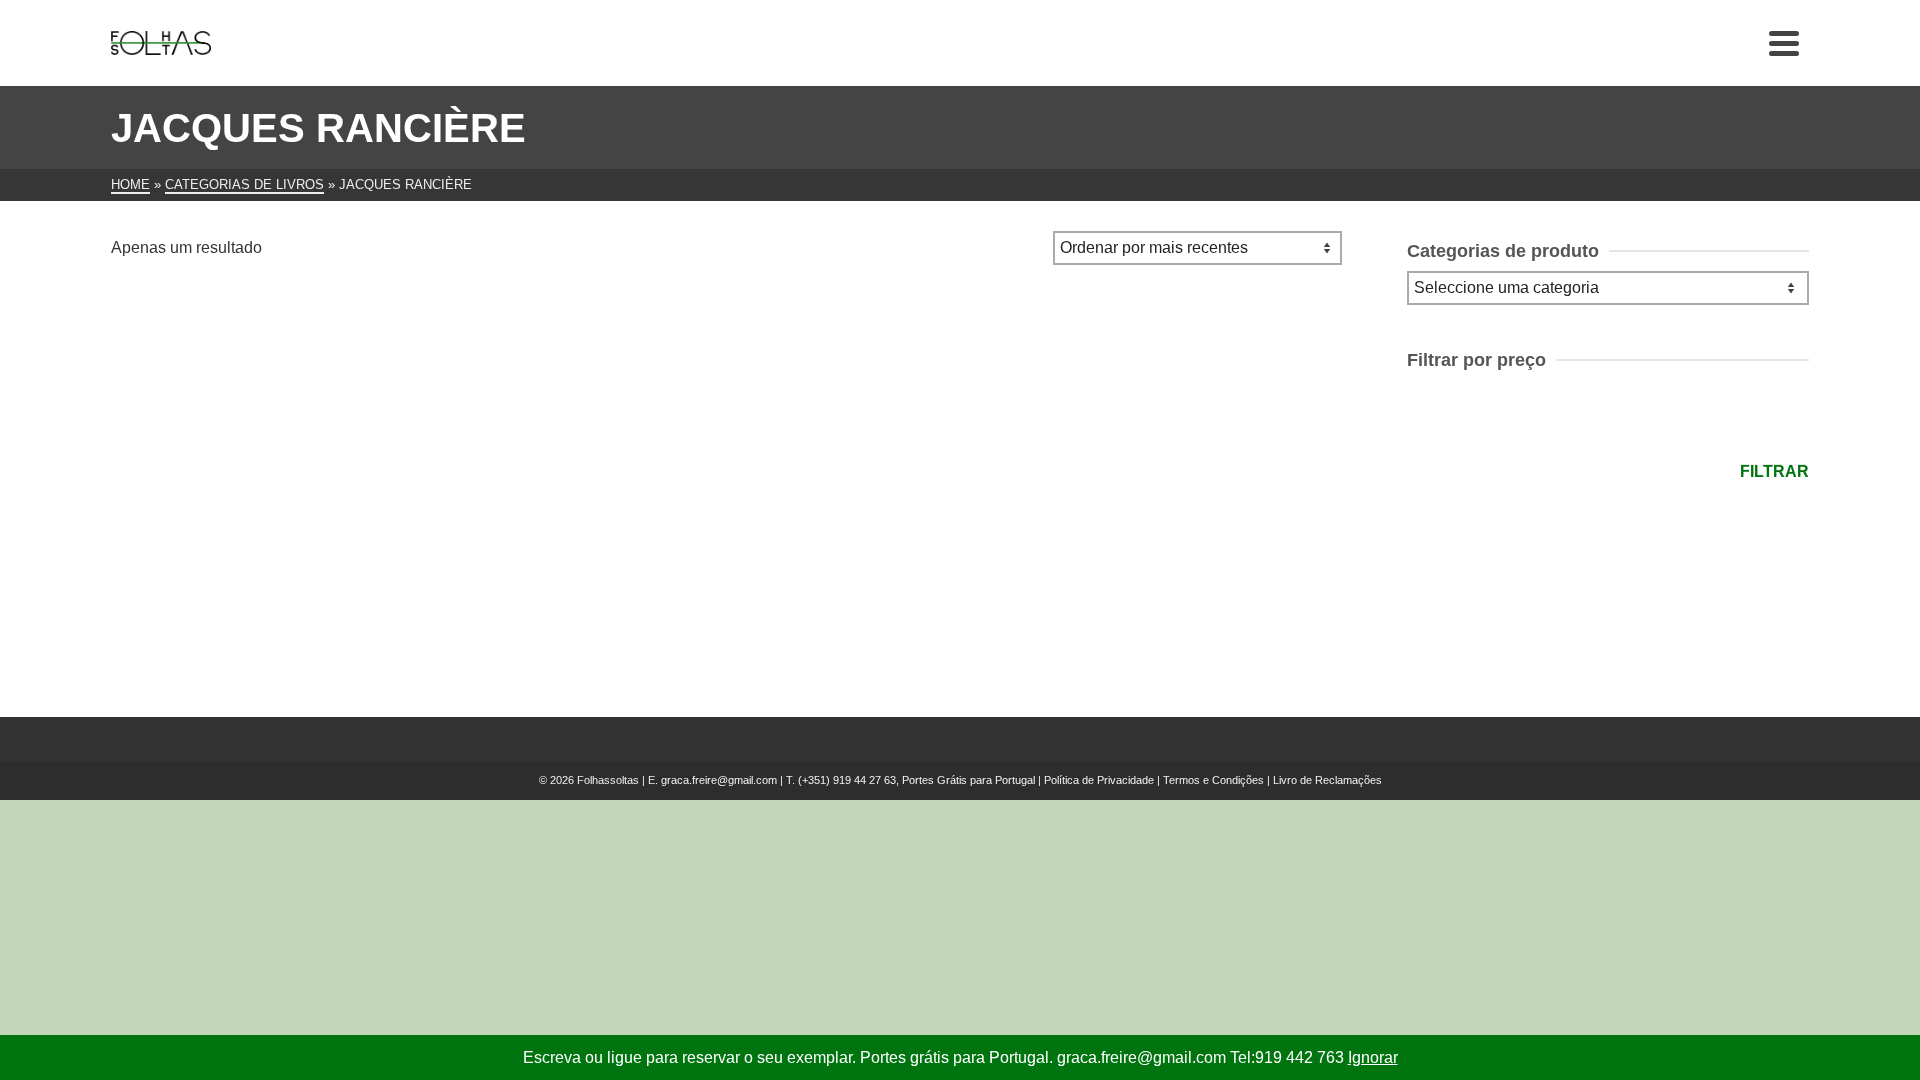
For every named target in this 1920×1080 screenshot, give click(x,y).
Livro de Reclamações (1327, 780)
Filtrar (1774, 471)
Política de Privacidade (1099, 780)
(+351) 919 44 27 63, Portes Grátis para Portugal (918, 780)
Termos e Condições (1213, 780)
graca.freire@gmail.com (719, 780)
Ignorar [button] (1373, 1057)
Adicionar (226, 596)
